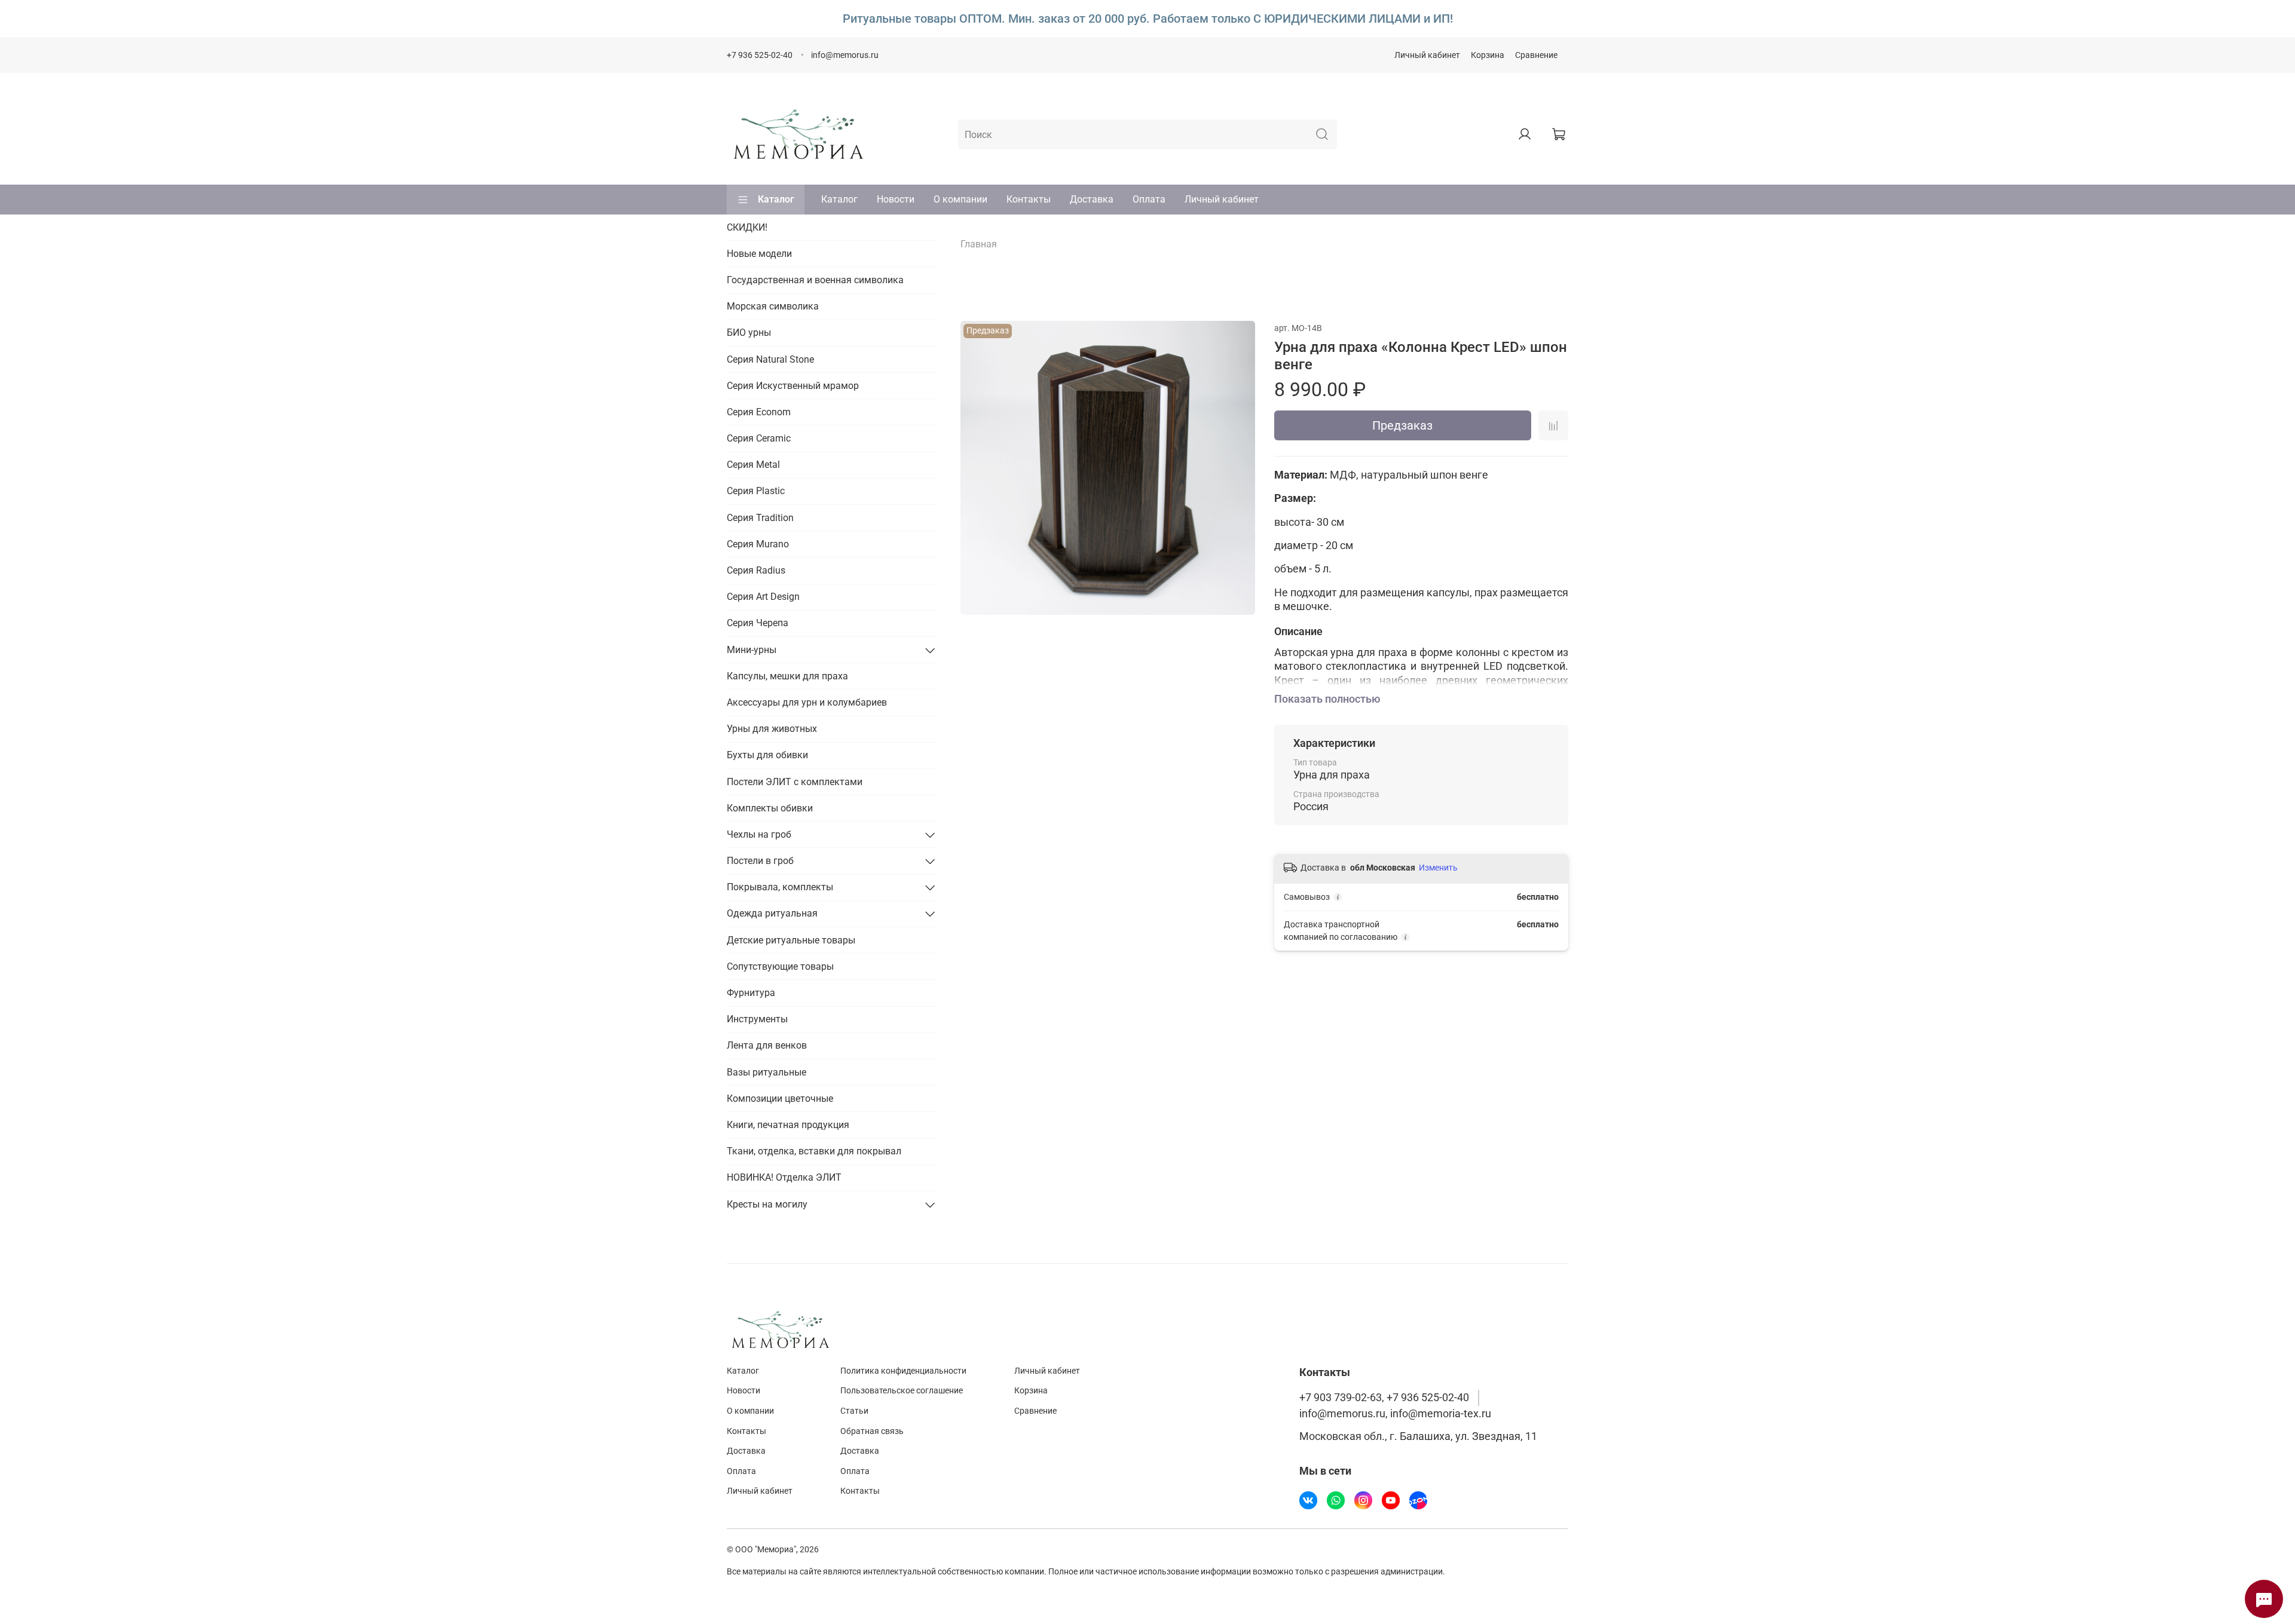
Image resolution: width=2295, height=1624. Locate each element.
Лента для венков (767, 1045)
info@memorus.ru (845, 55)
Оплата (1149, 199)
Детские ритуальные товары (791, 940)
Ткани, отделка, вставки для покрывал (814, 1151)
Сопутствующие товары (780, 966)
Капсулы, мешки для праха (787, 676)
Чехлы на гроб (759, 834)
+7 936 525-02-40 (760, 55)
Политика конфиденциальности (903, 1371)
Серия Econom (759, 412)
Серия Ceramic (759, 438)
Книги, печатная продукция (788, 1125)
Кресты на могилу (767, 1204)
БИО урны (749, 333)
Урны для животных (772, 729)
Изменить (1438, 868)
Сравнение (1536, 55)
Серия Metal (753, 465)
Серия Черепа (758, 623)
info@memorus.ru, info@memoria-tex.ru (1395, 1414)
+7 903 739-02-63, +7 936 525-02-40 (1384, 1398)
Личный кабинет (1427, 55)
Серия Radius (756, 570)
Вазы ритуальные (766, 1072)
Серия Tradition (760, 518)
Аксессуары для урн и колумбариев (807, 702)
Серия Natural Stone (770, 359)
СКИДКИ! (747, 227)
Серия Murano (758, 544)
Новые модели (759, 254)
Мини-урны (752, 650)
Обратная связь (872, 1431)
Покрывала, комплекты (780, 887)
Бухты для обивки (767, 755)
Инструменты (757, 1019)
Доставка (1092, 199)
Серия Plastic (756, 491)
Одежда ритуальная (772, 913)
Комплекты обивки (770, 808)
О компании (960, 199)
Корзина (1488, 55)
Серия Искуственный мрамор (793, 386)
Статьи (854, 1411)
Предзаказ (1402, 425)
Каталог (776, 199)
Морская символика (773, 306)
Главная (979, 244)
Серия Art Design (763, 597)
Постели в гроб (760, 861)
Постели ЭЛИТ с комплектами (795, 782)
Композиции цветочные (780, 1099)
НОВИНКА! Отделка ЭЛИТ (784, 1177)
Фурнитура (751, 993)
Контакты (1029, 199)
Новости (896, 199)
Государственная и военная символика (815, 280)
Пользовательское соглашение (902, 1391)
